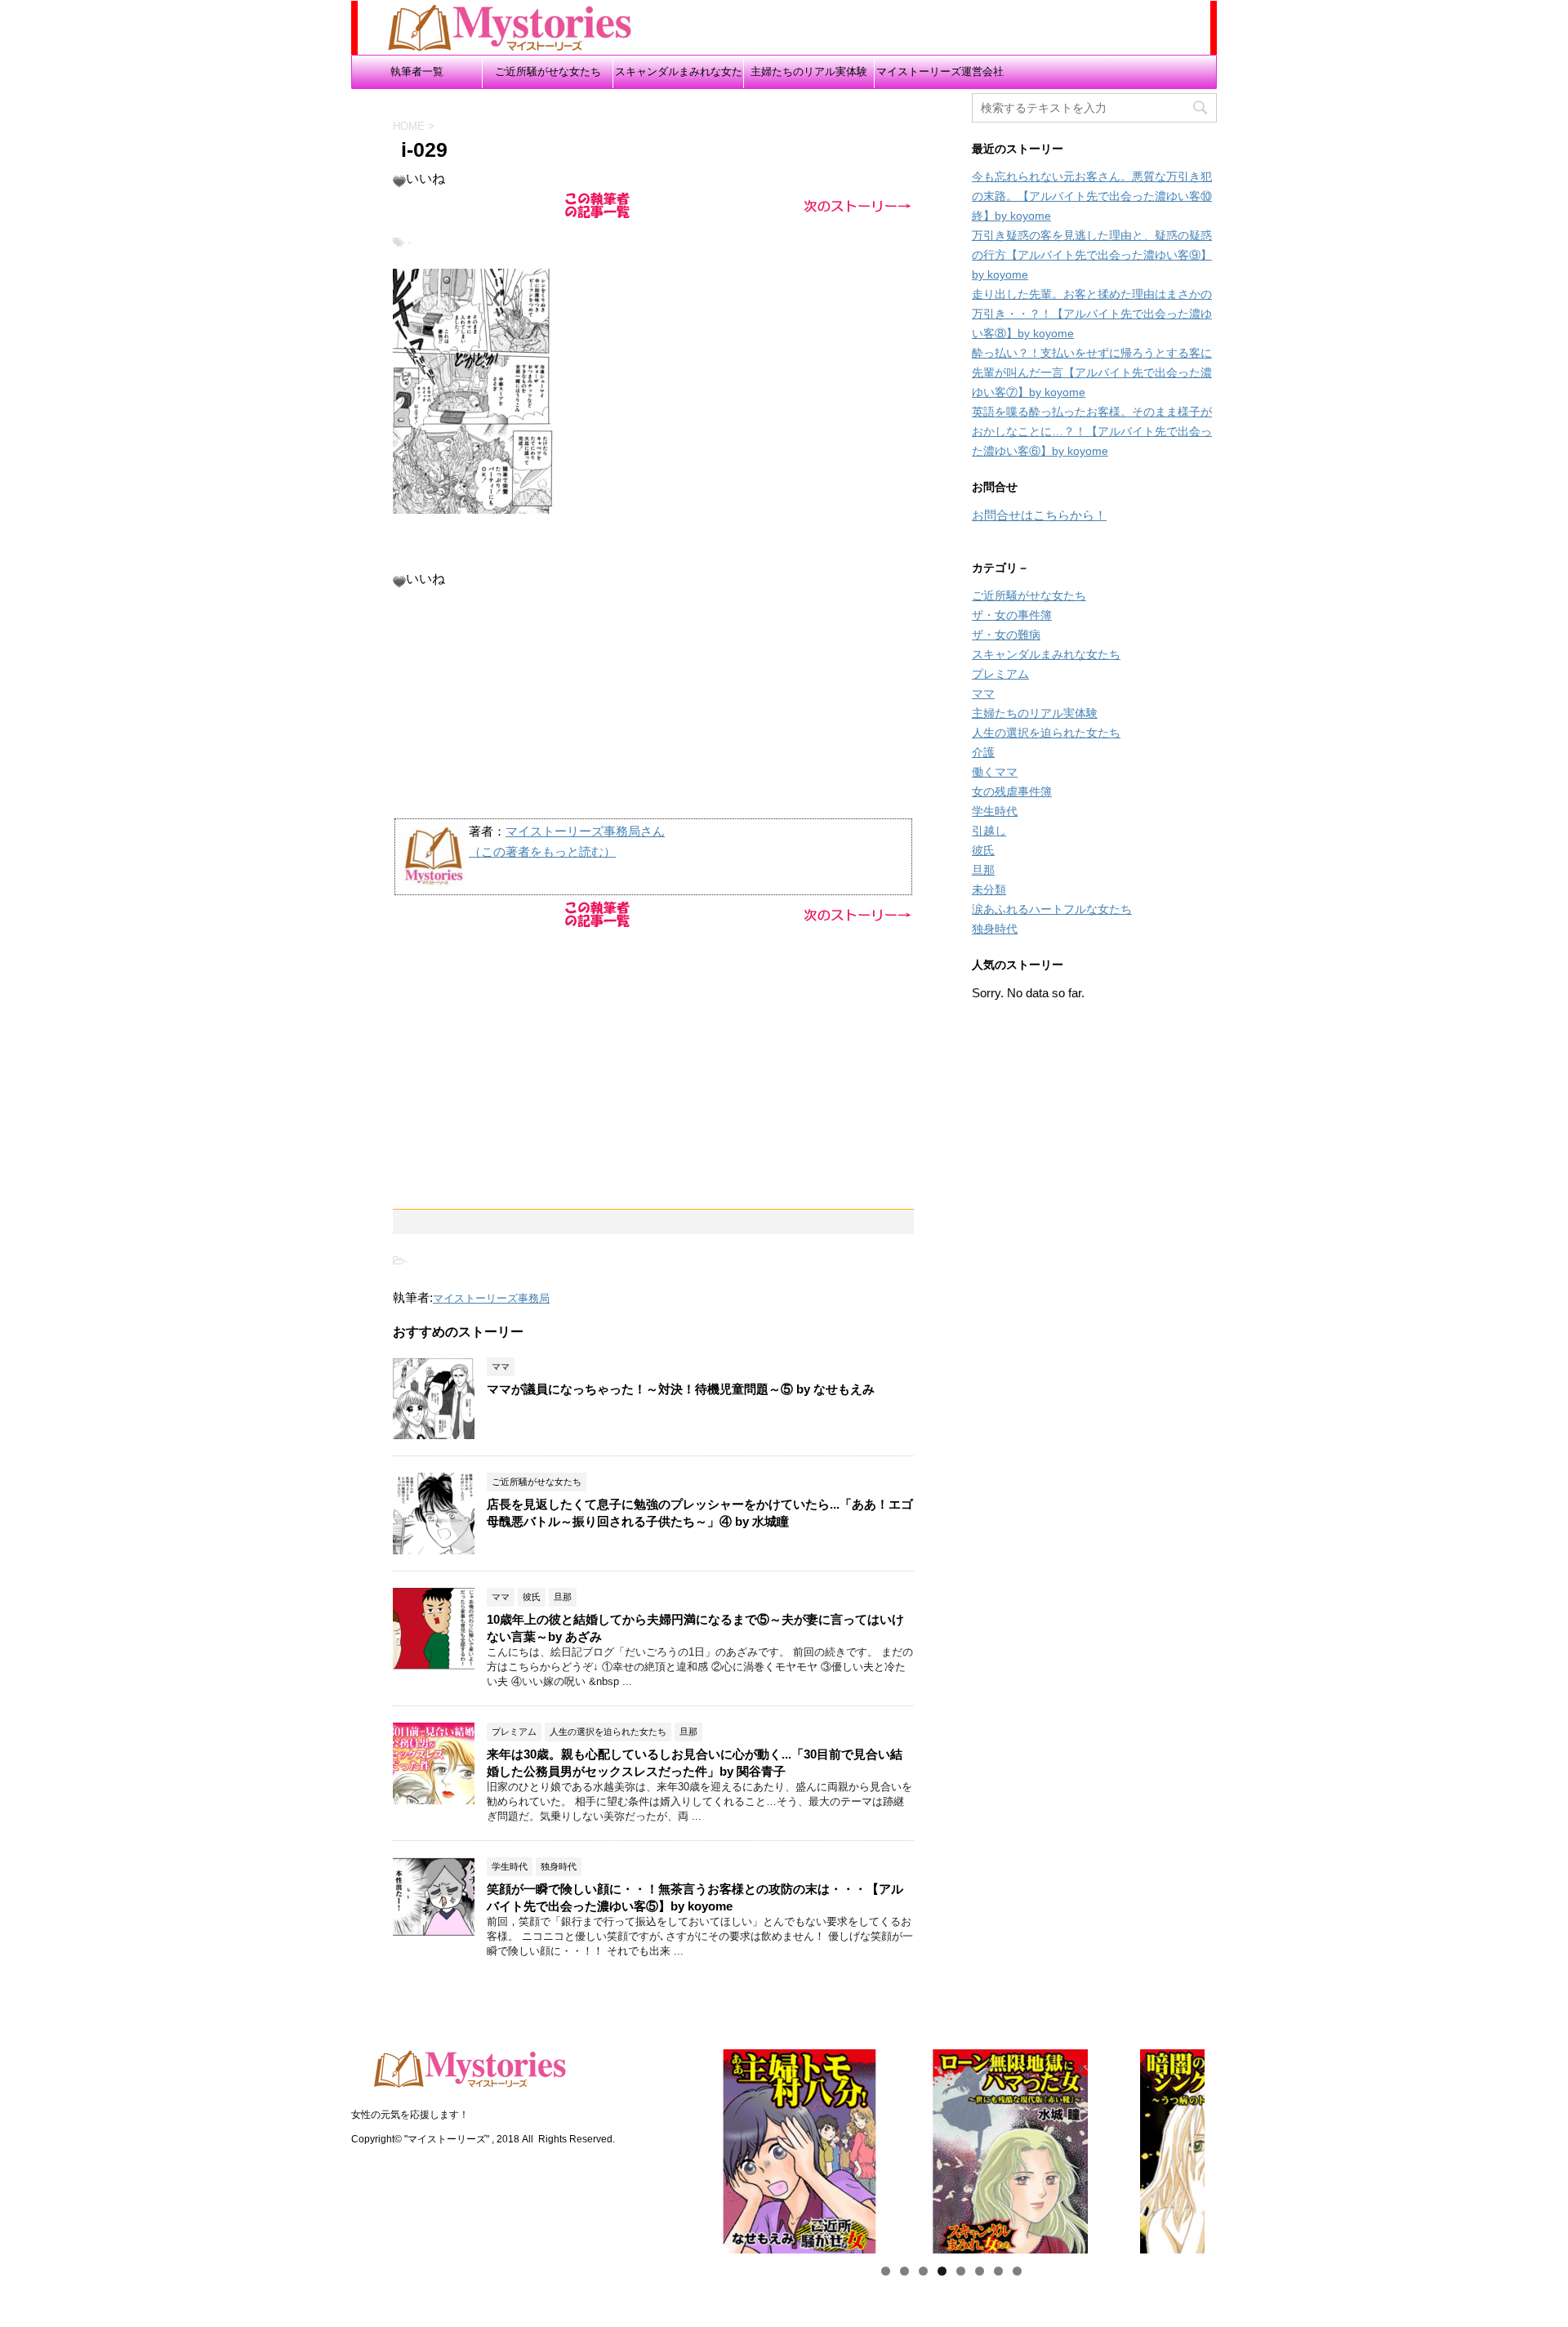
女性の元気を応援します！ (410, 2115)
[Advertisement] (653, 702)
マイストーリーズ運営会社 (940, 71)
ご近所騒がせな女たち (548, 71)
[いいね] (399, 181)
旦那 (983, 870)
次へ (1233, 2147)
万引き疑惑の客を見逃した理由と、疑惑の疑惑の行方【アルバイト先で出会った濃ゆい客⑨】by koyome (1092, 255)
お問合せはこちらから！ (1039, 515)
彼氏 (983, 850)
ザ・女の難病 (1006, 635)
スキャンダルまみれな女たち (679, 77)
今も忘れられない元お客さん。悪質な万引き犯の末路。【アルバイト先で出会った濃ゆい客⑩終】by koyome (1092, 196)
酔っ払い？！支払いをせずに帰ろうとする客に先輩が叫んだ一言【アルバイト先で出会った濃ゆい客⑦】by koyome (1092, 372)
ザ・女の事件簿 (1012, 615)
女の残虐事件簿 (1012, 791)
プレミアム (1000, 674)
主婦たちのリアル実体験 (809, 71)
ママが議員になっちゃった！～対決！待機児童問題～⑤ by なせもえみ (681, 1389)
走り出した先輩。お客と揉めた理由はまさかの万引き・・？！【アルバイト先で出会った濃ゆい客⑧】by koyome (1092, 314)
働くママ (995, 772)
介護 (983, 752)
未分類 (989, 889)
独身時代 (995, 929)
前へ (669, 2147)
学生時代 (995, 811)
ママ (983, 693)
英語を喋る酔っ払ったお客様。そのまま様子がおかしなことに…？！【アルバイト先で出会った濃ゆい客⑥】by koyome (1092, 431)
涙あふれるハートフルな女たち (1052, 909)
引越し (989, 831)
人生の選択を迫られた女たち (1046, 733)
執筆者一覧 (417, 71)
